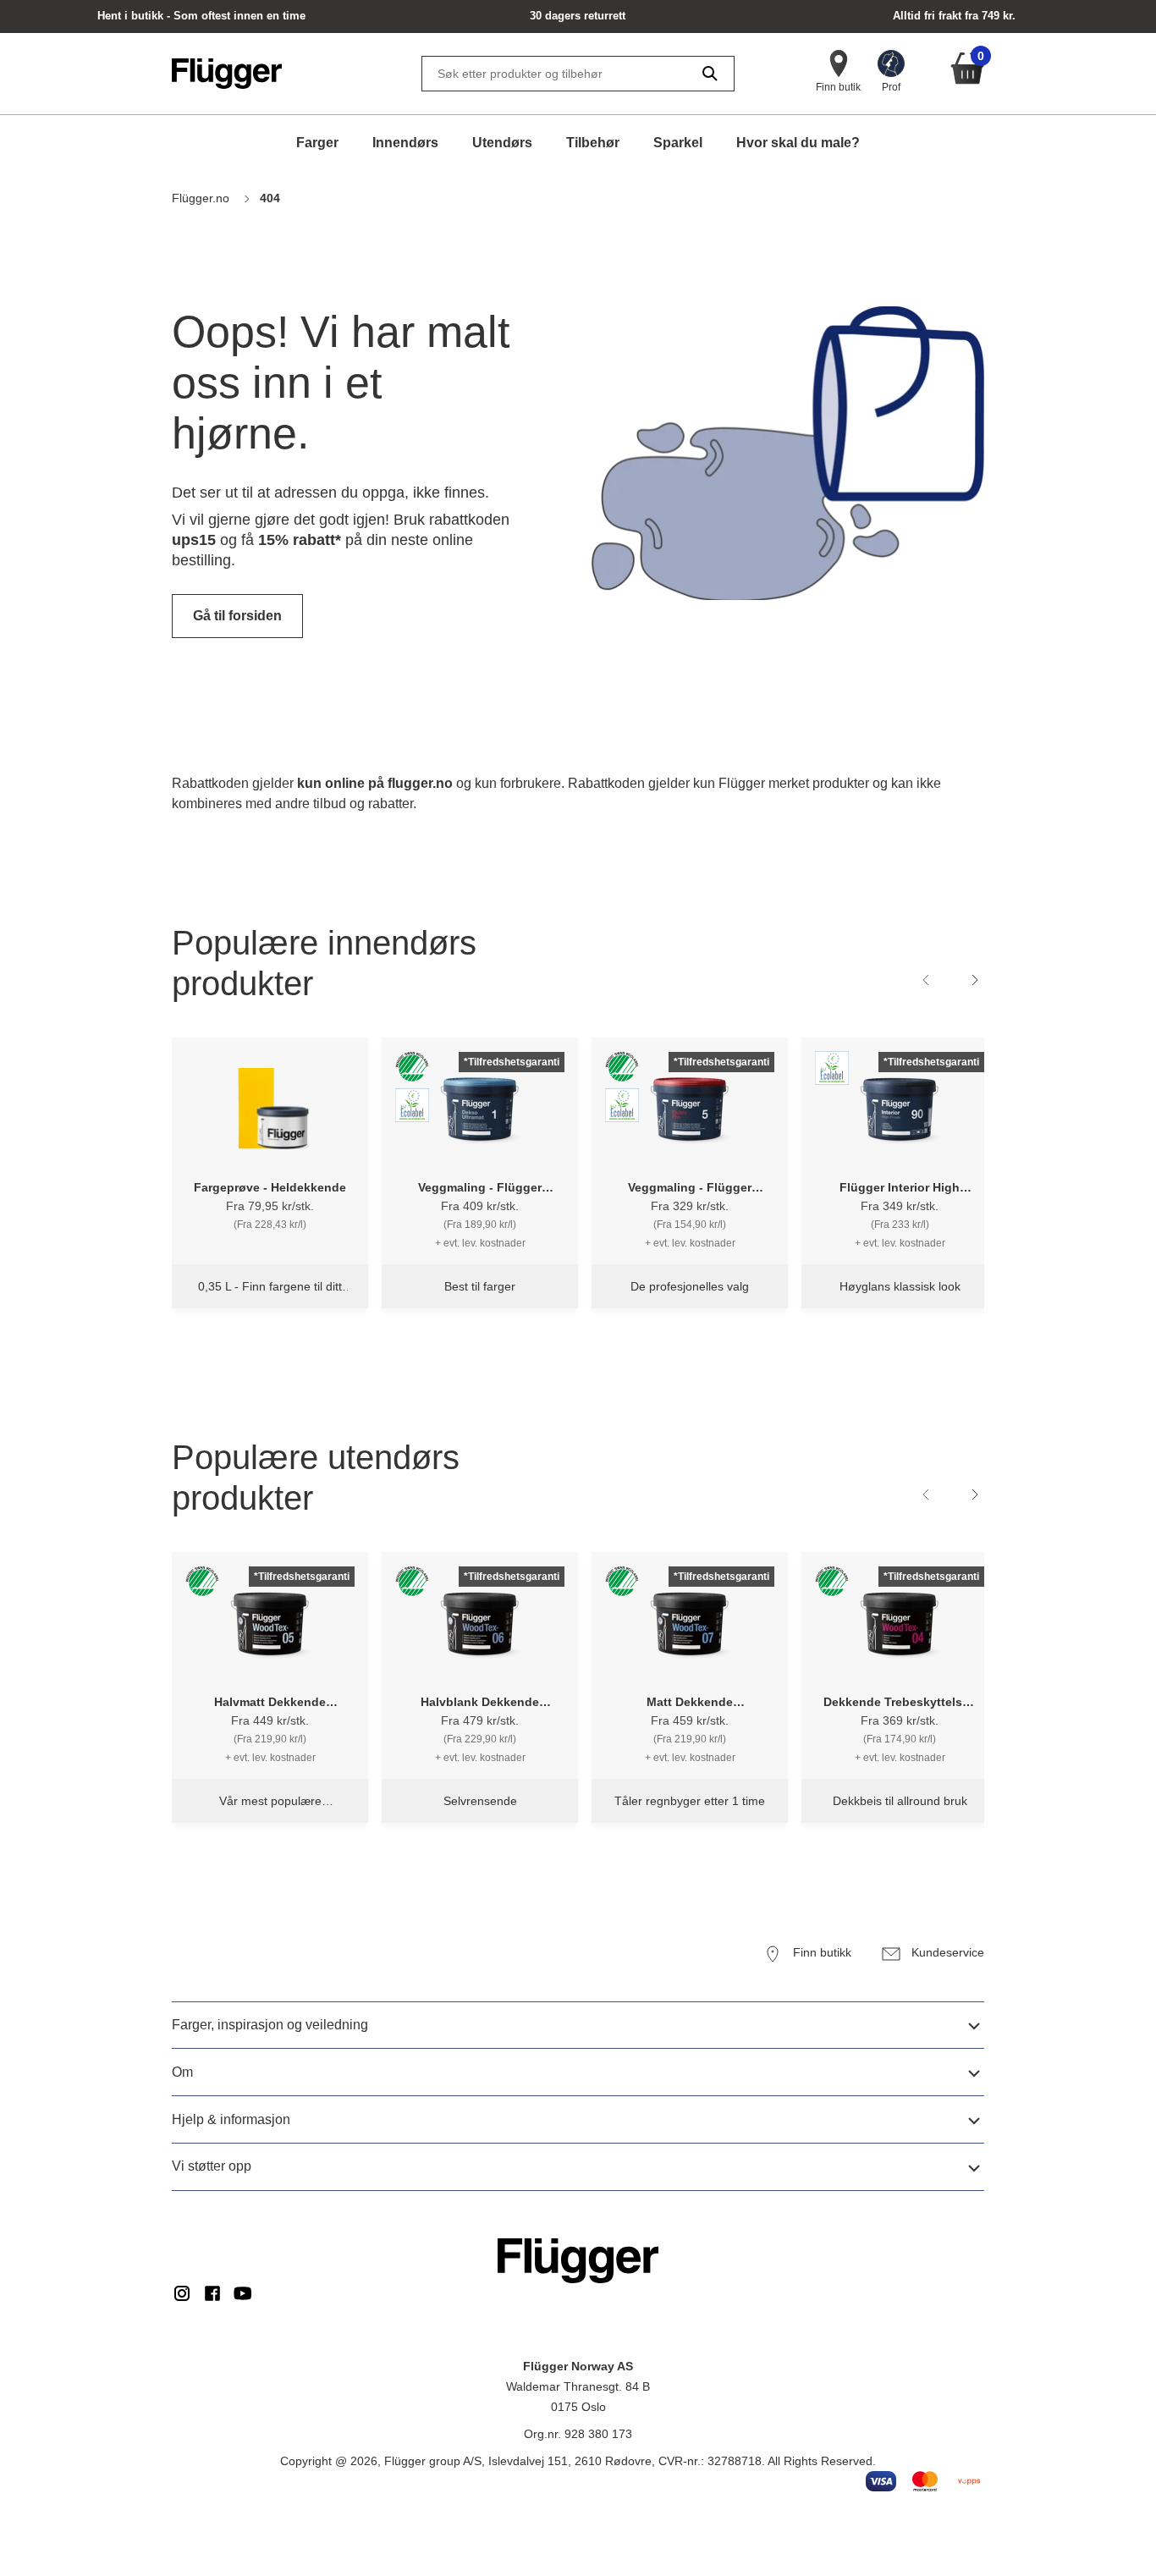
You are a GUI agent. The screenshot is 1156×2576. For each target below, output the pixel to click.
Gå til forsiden (237, 616)
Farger (317, 143)
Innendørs (405, 143)
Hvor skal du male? (798, 143)
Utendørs (502, 143)
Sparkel (678, 143)
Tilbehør (593, 143)
